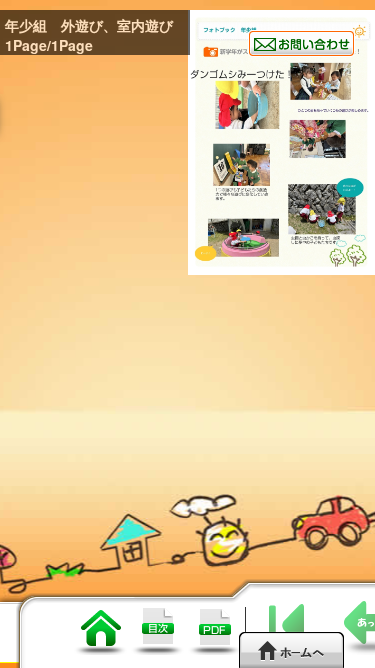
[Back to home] (291, 649)
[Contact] (301, 43)
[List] (100, 649)
